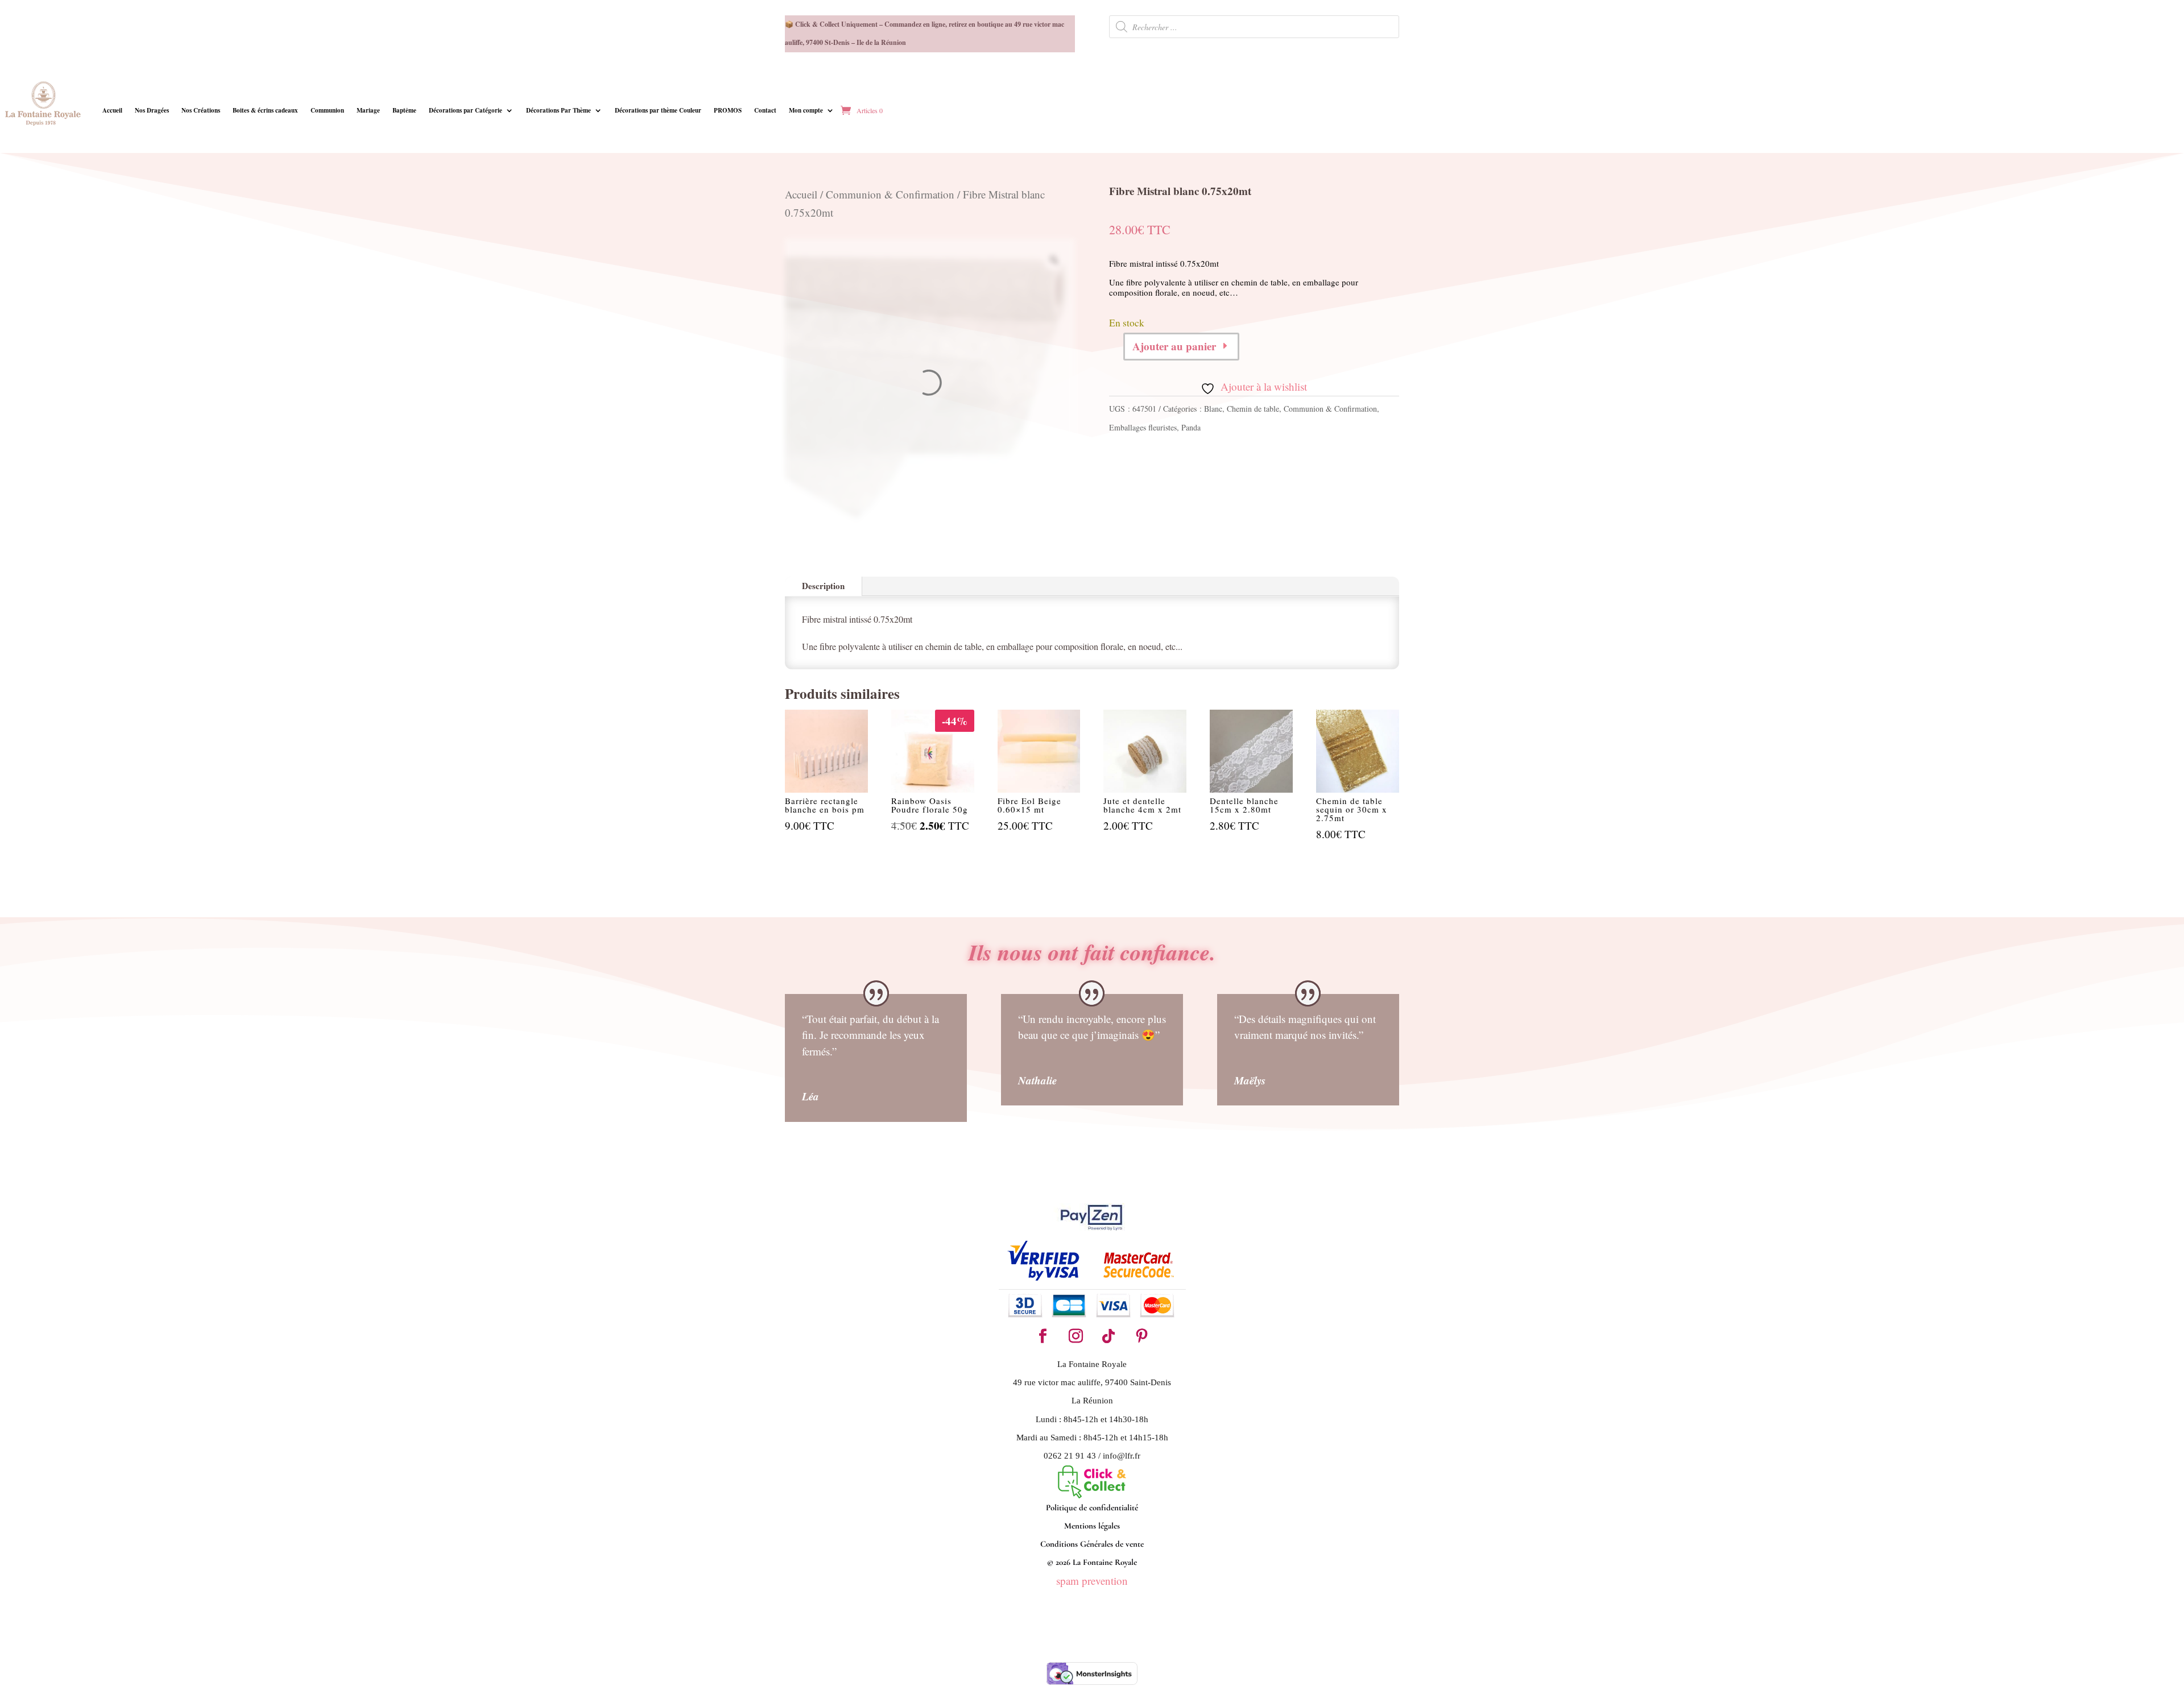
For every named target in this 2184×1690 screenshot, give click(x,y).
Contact (765, 110)
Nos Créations (201, 110)
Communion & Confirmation (890, 194)
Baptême (404, 110)
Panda (1191, 427)
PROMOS (728, 110)
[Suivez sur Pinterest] (1141, 1336)
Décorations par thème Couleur (658, 110)
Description (823, 586)
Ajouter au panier (1174, 346)
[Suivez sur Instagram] (1076, 1336)
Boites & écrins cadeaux (265, 110)
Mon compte (806, 110)
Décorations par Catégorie (466, 110)
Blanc (1213, 409)
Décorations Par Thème (559, 110)
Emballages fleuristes (1143, 427)
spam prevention (1092, 1581)
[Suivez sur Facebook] (1043, 1336)
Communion (327, 110)
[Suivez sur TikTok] (1108, 1336)
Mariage (368, 110)
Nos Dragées (152, 110)
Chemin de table (1253, 409)
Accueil (112, 110)
